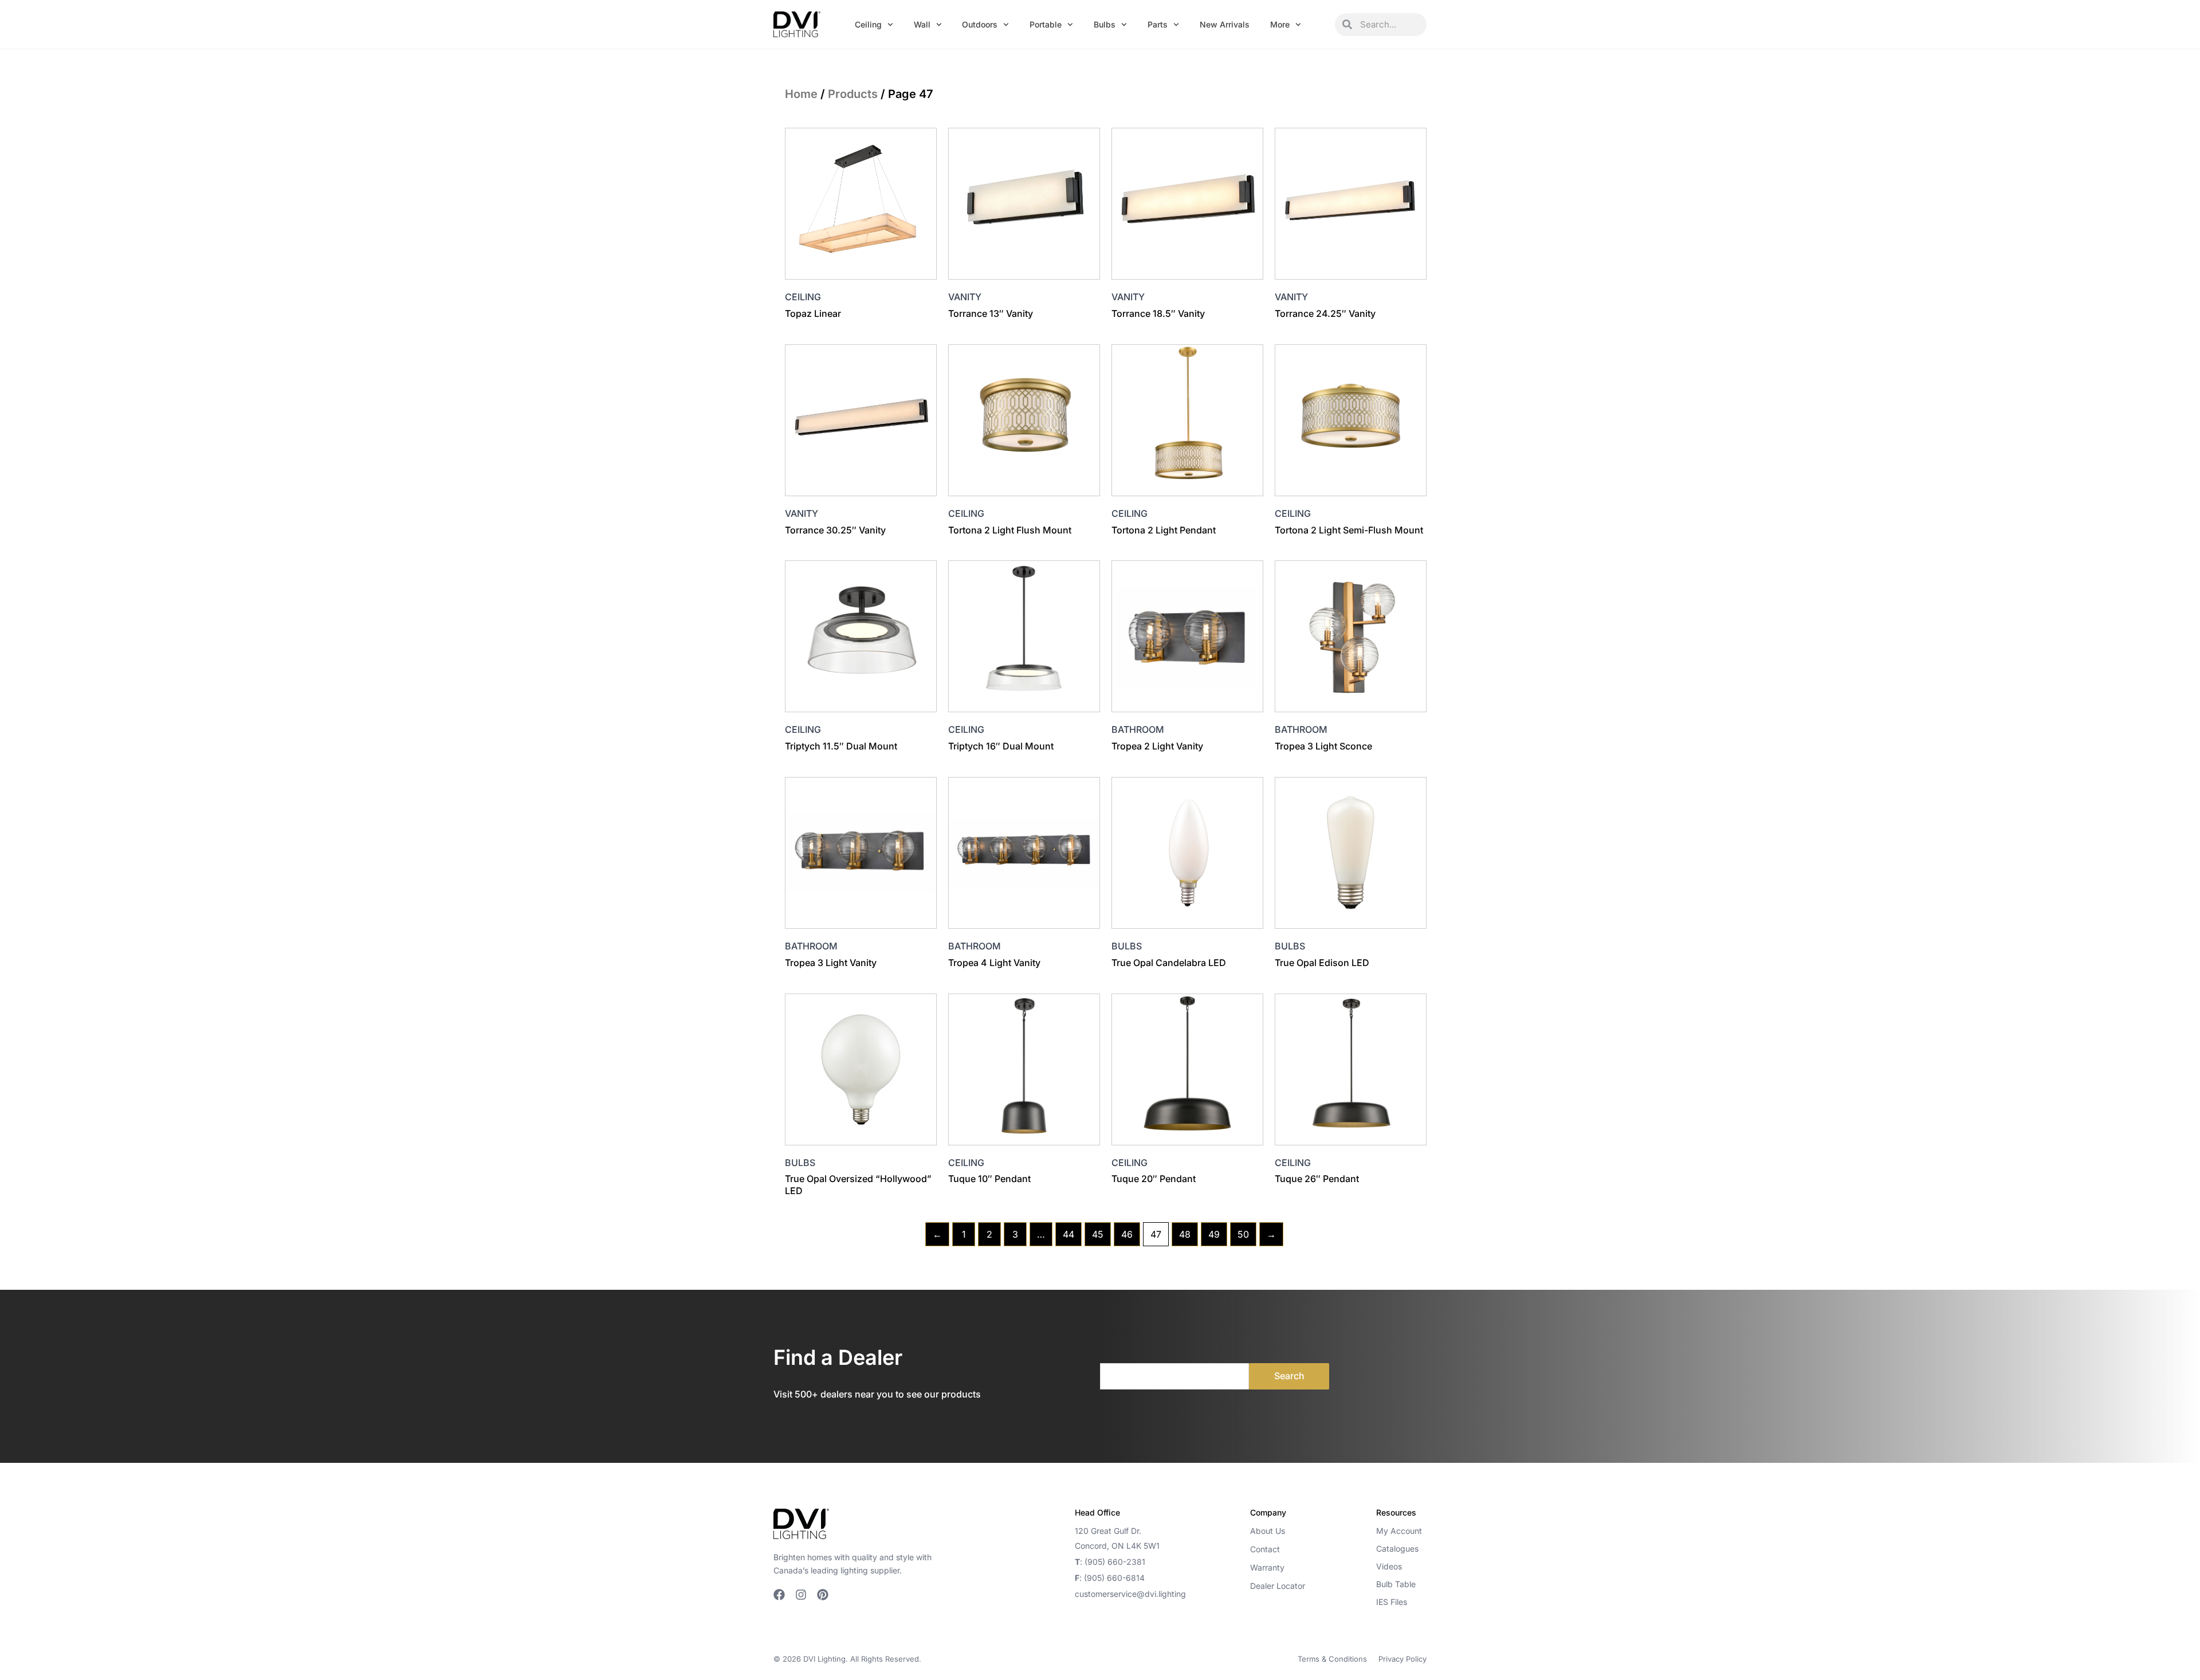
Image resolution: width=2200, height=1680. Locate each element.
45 (1098, 1234)
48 (1185, 1234)
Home (801, 94)
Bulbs (1105, 24)
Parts (1158, 24)
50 (1243, 1234)
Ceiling (868, 24)
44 (1068, 1234)
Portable (1046, 24)
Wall (922, 24)
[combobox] (1389, 25)
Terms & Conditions (1332, 1659)
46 (1127, 1234)
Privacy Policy (1402, 1659)
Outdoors (980, 24)
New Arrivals (1225, 24)
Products (853, 94)
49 (1214, 1234)
